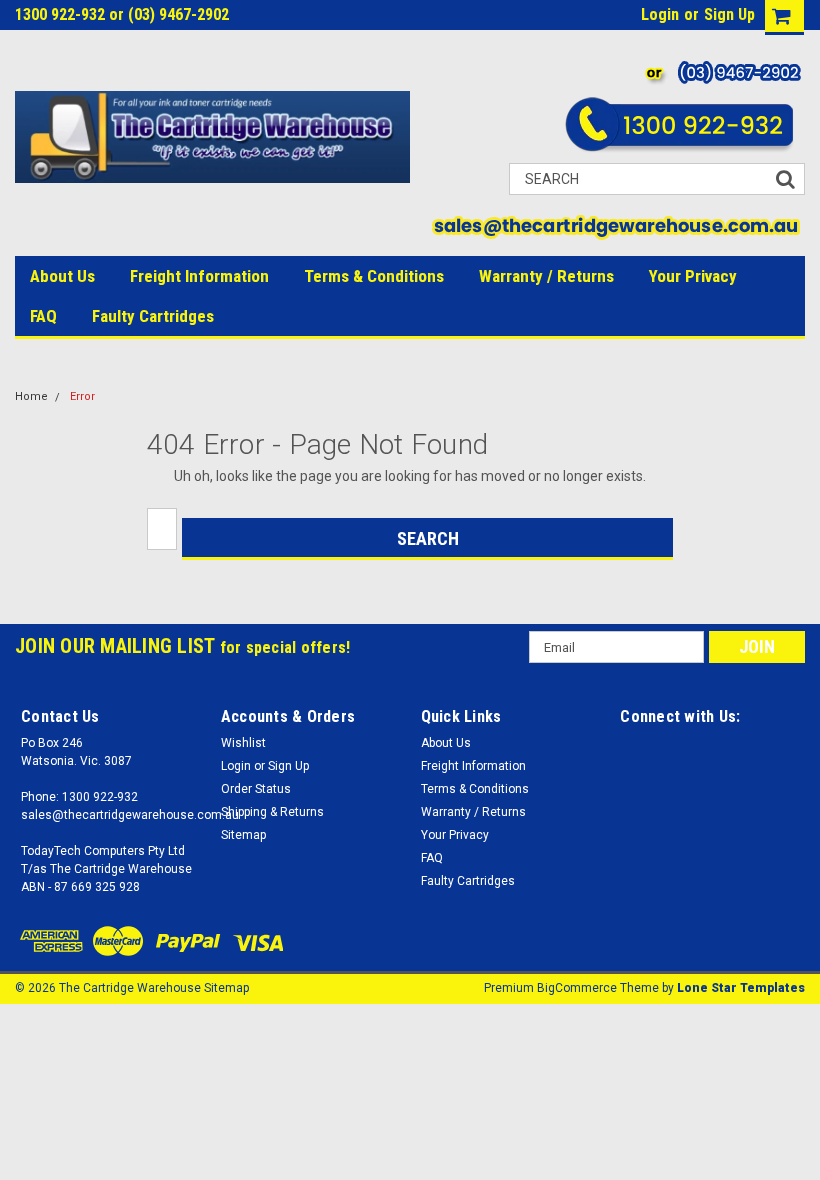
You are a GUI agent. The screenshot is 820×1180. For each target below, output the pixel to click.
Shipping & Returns (272, 812)
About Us (62, 276)
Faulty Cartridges (153, 316)
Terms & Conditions (374, 276)
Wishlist (243, 743)
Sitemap (243, 835)
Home (31, 396)
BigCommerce (577, 988)
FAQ (43, 316)
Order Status (256, 789)
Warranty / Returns (546, 276)
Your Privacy (693, 276)
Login (660, 14)
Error (82, 396)
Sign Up (729, 14)
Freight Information (199, 276)
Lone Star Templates (741, 988)
